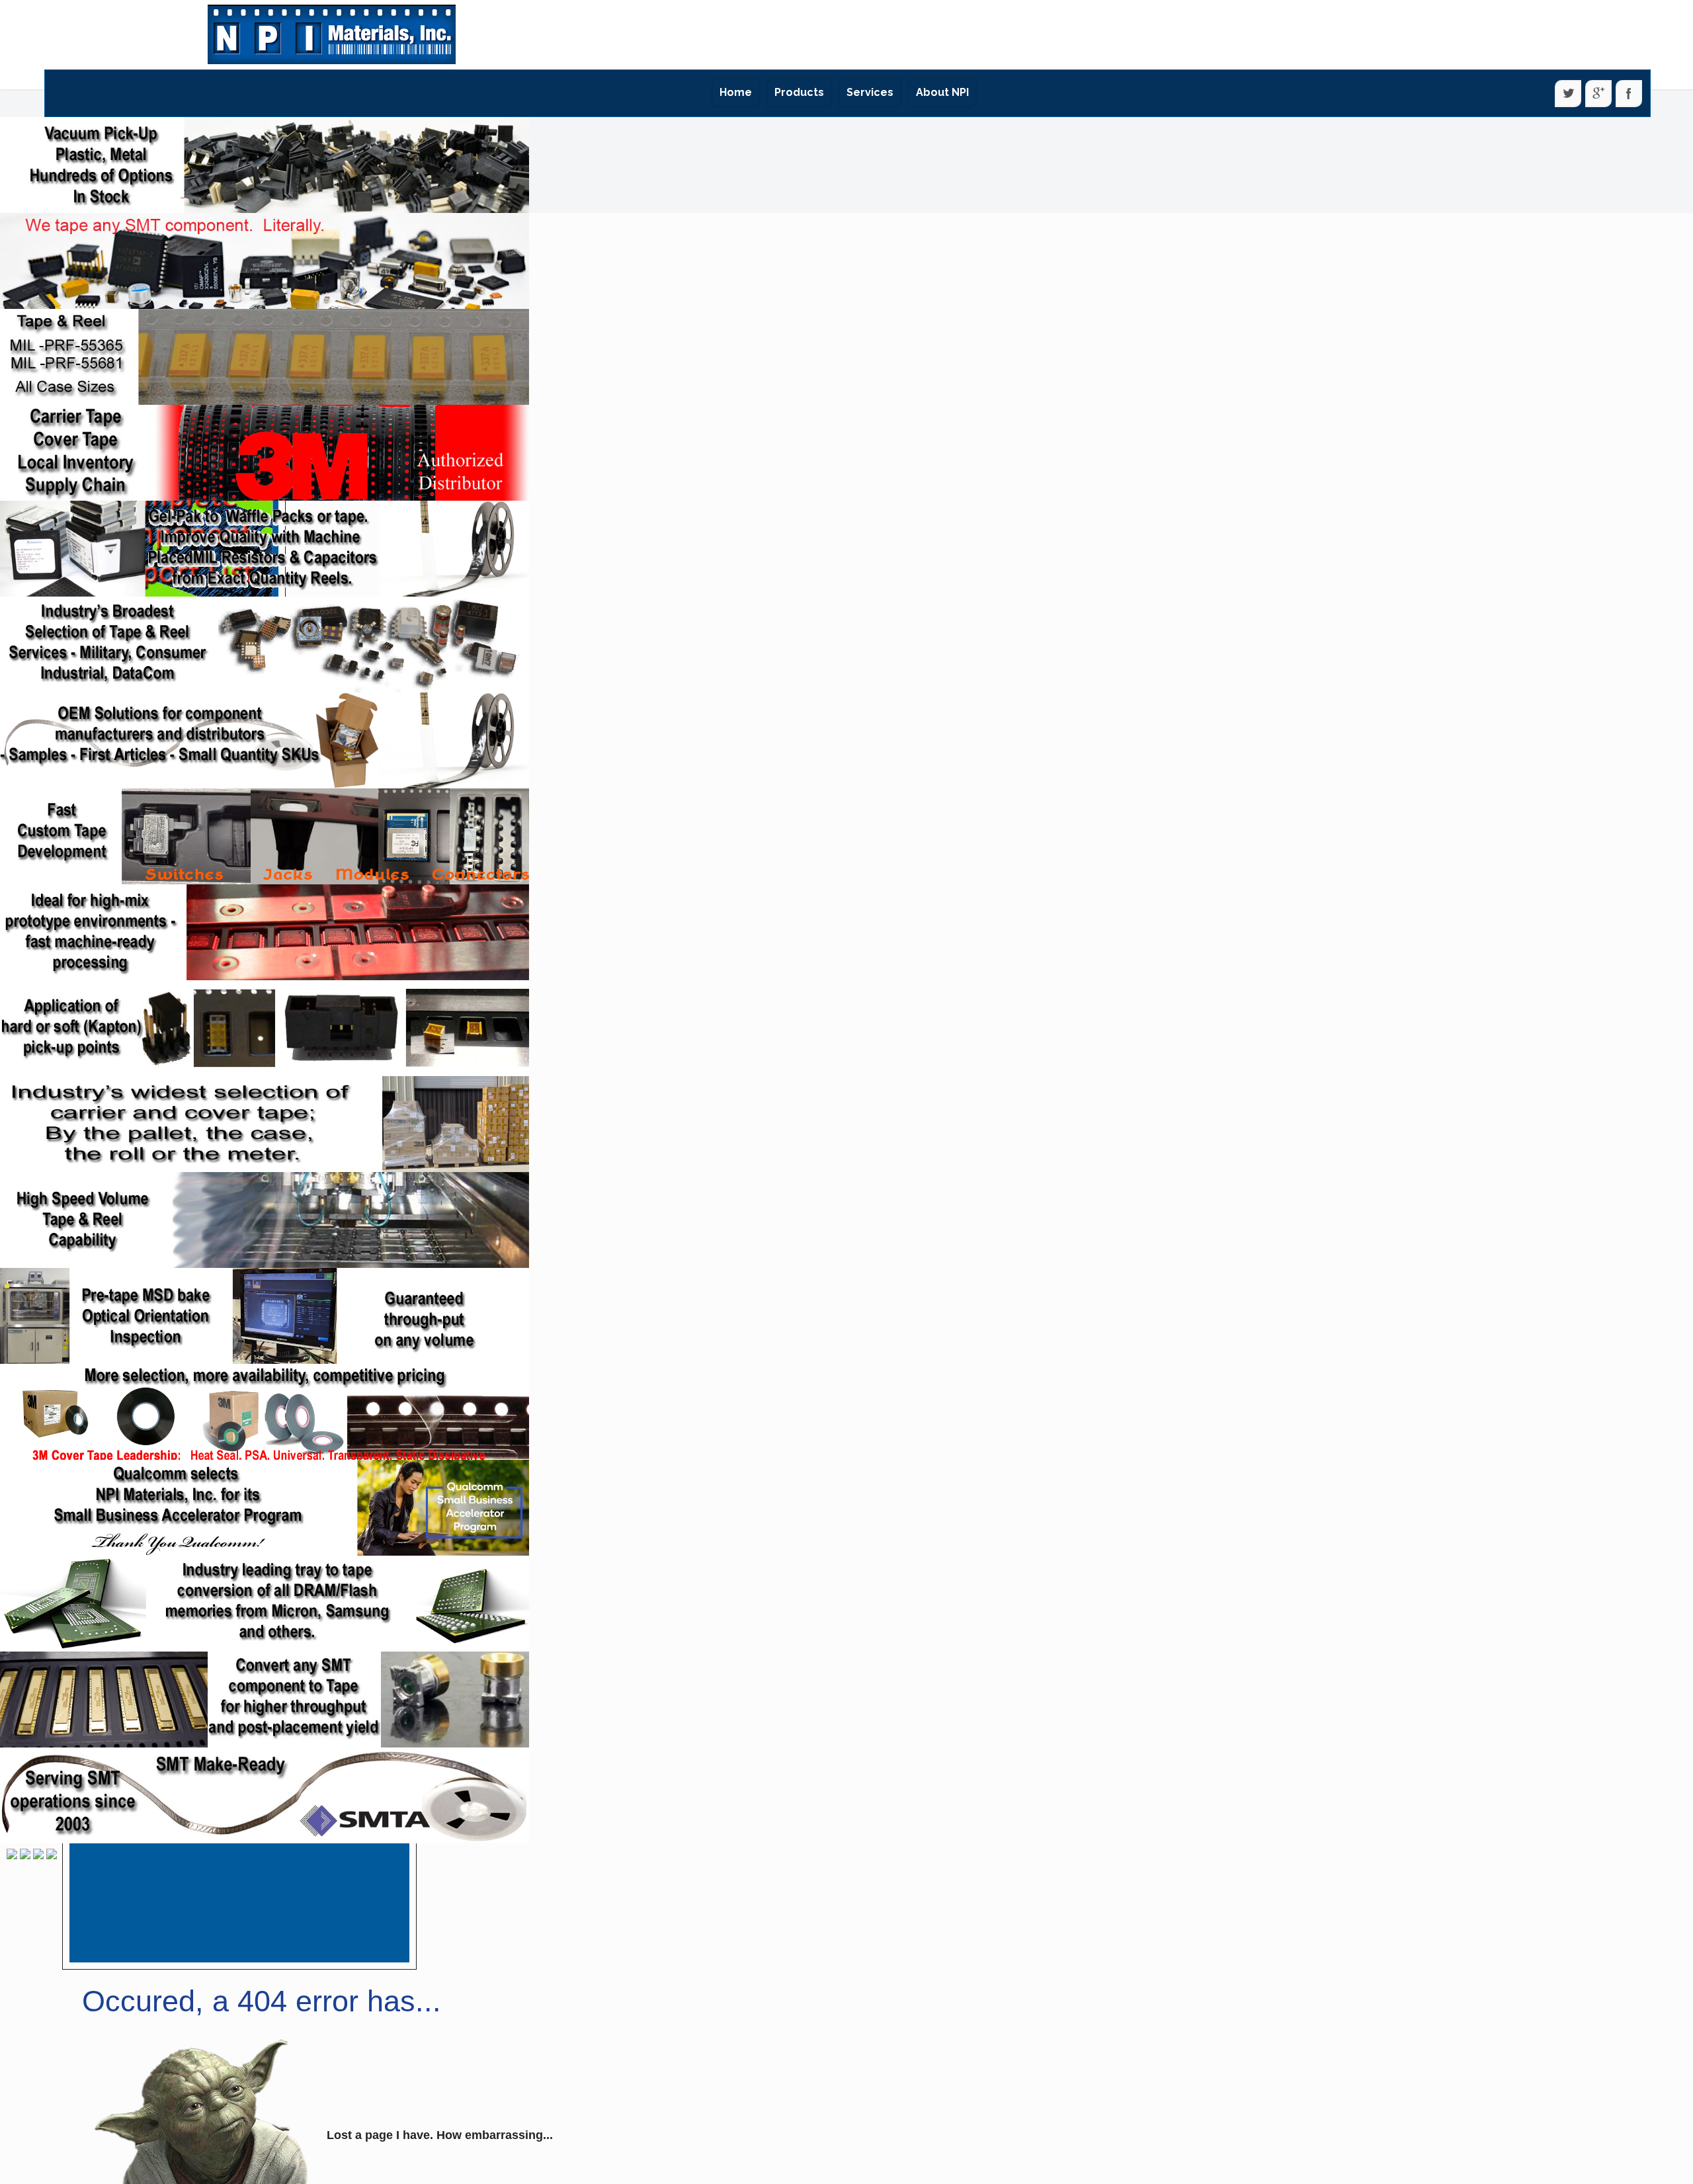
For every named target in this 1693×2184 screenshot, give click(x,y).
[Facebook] (1629, 94)
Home (736, 92)
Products (799, 92)
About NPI (942, 92)
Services (870, 92)
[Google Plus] (1598, 94)
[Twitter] (1568, 94)
